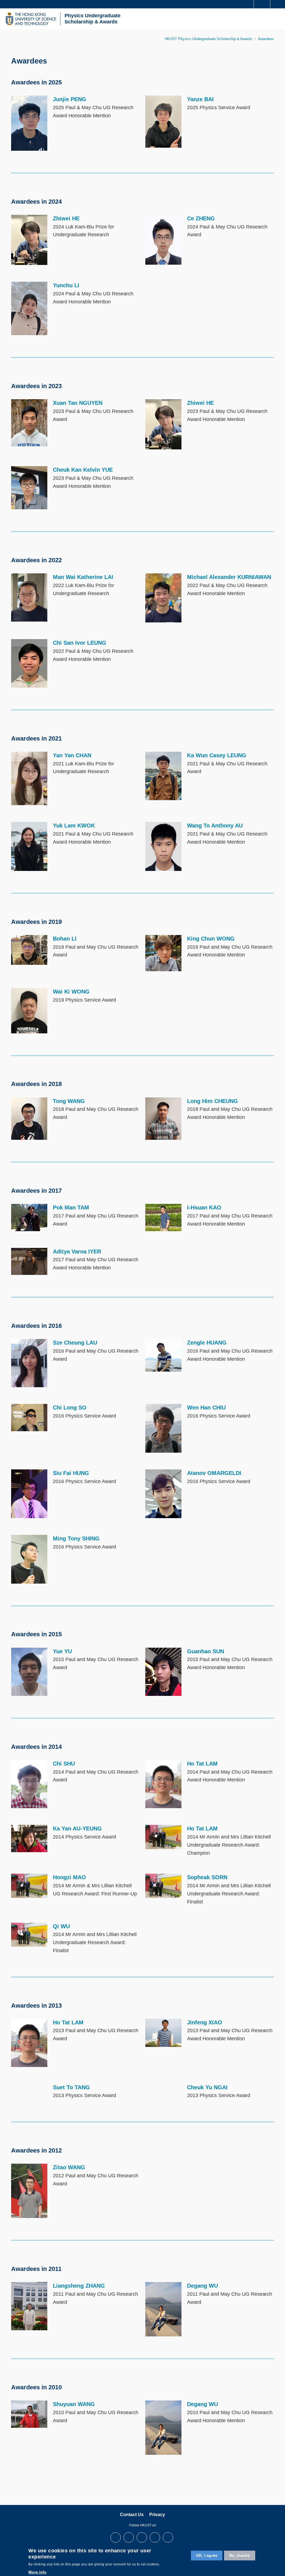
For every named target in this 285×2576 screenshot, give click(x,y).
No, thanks (240, 2555)
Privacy (157, 2515)
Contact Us (132, 2515)
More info (37, 2572)
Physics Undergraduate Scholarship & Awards (93, 19)
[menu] (277, 19)
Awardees (266, 39)
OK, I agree (207, 2555)
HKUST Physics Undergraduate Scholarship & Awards (208, 39)
